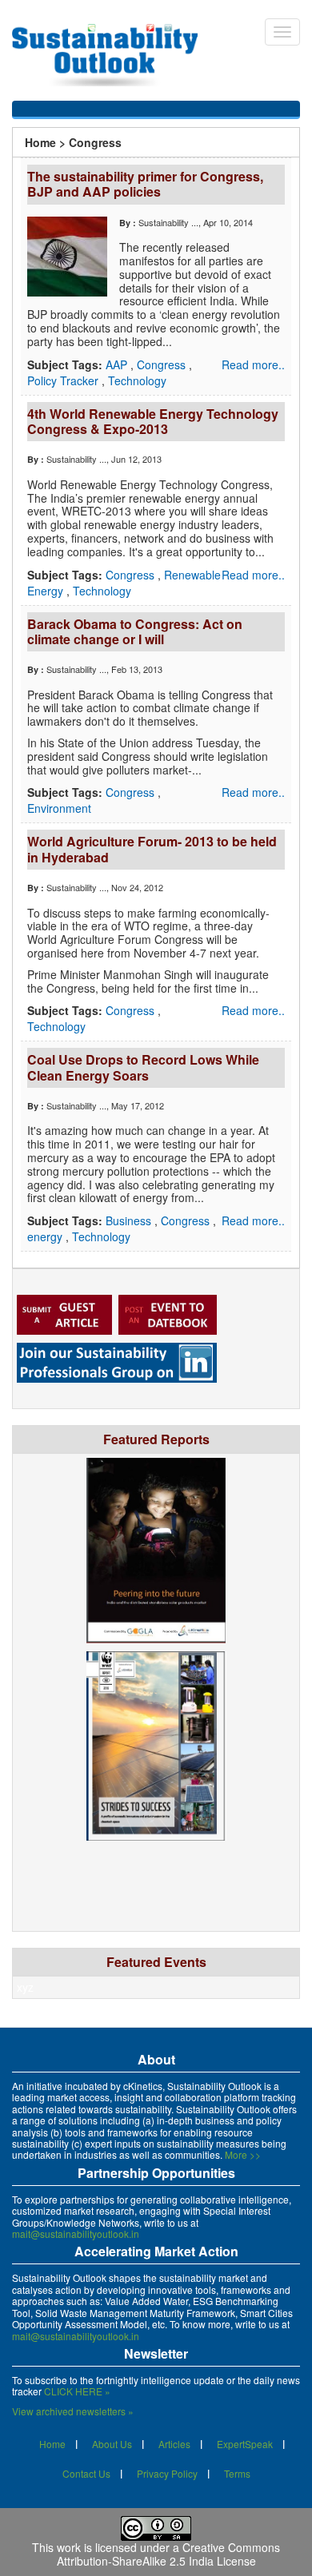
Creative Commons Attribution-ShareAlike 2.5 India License (169, 2554)
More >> (243, 2154)
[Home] (113, 55)
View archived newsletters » (73, 2411)
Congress (163, 364)
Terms (237, 2473)
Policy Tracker (64, 380)
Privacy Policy (167, 2473)
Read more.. (253, 364)
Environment (59, 808)
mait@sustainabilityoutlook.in (76, 2234)
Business (130, 1220)
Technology (137, 380)
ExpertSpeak (245, 2444)
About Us (112, 2444)
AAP (118, 364)
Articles (174, 2444)
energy (46, 1236)
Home (40, 142)
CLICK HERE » (77, 2391)
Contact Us (86, 2473)
